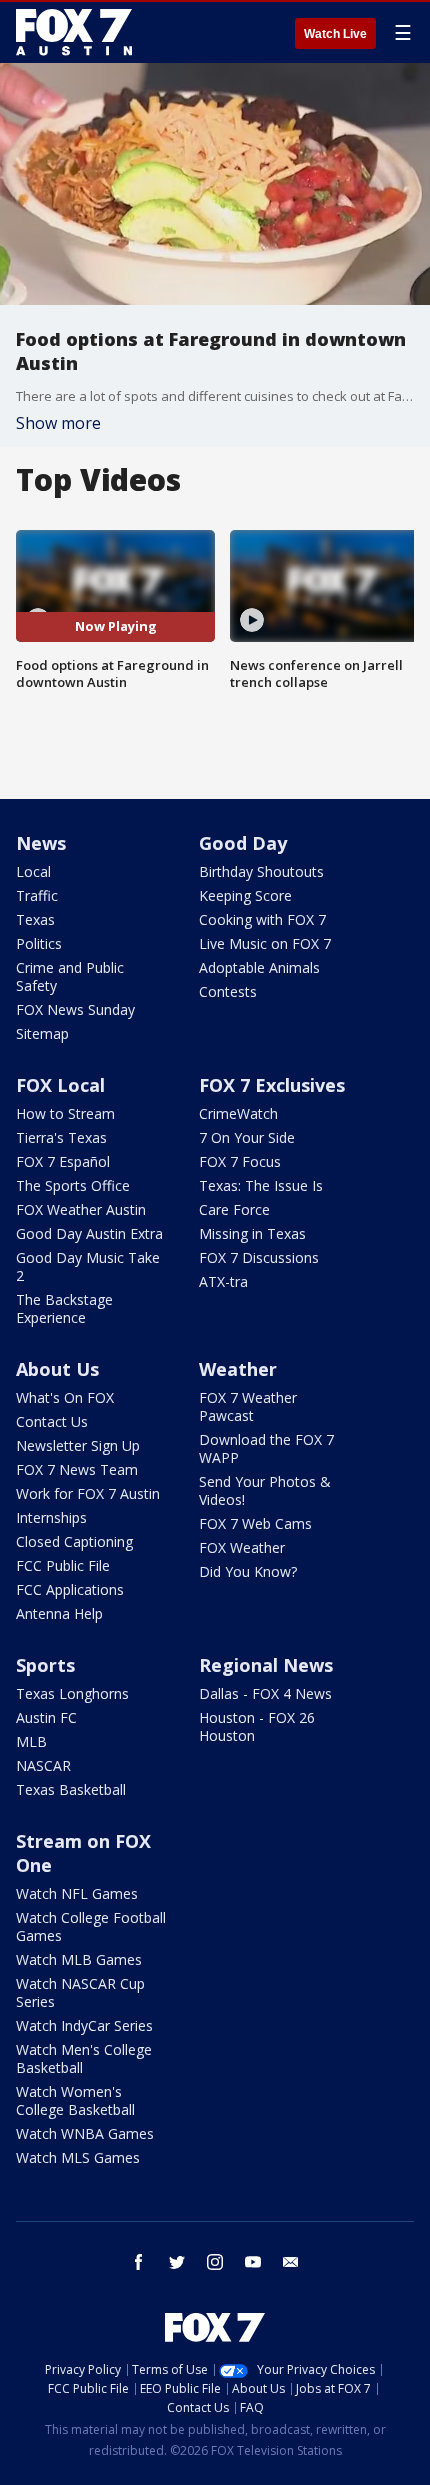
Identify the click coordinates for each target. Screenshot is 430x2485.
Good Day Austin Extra (89, 1233)
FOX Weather (242, 1547)
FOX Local (60, 1085)
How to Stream (65, 1113)
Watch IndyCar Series (84, 2025)
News (41, 843)
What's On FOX (65, 1397)
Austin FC (46, 1717)
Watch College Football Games (91, 1926)
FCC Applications (70, 1589)
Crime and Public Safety (70, 976)
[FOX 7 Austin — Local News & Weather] (74, 32)
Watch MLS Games (78, 2157)
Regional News (266, 1665)
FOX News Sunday (75, 1009)
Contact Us (52, 1421)
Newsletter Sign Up (78, 1445)
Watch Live (335, 34)
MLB (31, 1741)
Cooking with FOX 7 (262, 919)
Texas (35, 919)
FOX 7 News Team (77, 1469)
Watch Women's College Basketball (75, 2100)
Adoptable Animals (259, 967)
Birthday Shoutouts (261, 871)
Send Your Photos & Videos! (265, 1490)
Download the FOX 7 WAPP (266, 1448)
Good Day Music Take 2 (88, 1266)
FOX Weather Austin (81, 1209)
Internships (51, 1517)
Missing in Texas (252, 1233)
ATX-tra (223, 1281)
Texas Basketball (71, 1789)
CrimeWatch (238, 1113)
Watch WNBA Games (85, 2133)
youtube (253, 2262)
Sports (45, 1665)
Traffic (37, 895)
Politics (39, 943)
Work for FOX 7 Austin (88, 1493)
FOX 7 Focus (240, 1161)
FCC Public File (63, 1565)
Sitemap (42, 1033)
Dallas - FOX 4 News (265, 1693)
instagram (215, 2262)
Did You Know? (248, 1571)
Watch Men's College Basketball (84, 2058)
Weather (238, 1369)
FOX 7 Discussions (259, 1257)
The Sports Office (73, 1185)
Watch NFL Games (77, 1893)
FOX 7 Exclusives (272, 1085)
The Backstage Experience (64, 1308)
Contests (228, 991)
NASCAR (43, 1765)
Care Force (234, 1209)
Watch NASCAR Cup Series (80, 1992)
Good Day (243, 843)
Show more (58, 423)
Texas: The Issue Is (261, 1185)
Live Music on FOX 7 (265, 943)
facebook (139, 2262)
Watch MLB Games (79, 1959)
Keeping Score (245, 895)
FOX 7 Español (63, 1161)
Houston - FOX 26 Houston (257, 1726)
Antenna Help (59, 1613)
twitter (177, 2262)
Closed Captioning (74, 1541)
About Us (57, 1369)
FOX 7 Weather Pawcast (248, 1406)
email (291, 2262)
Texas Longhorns (72, 1693)
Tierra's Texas (61, 1137)
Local (33, 871)
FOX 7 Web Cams (255, 1523)
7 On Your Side (247, 1137)
